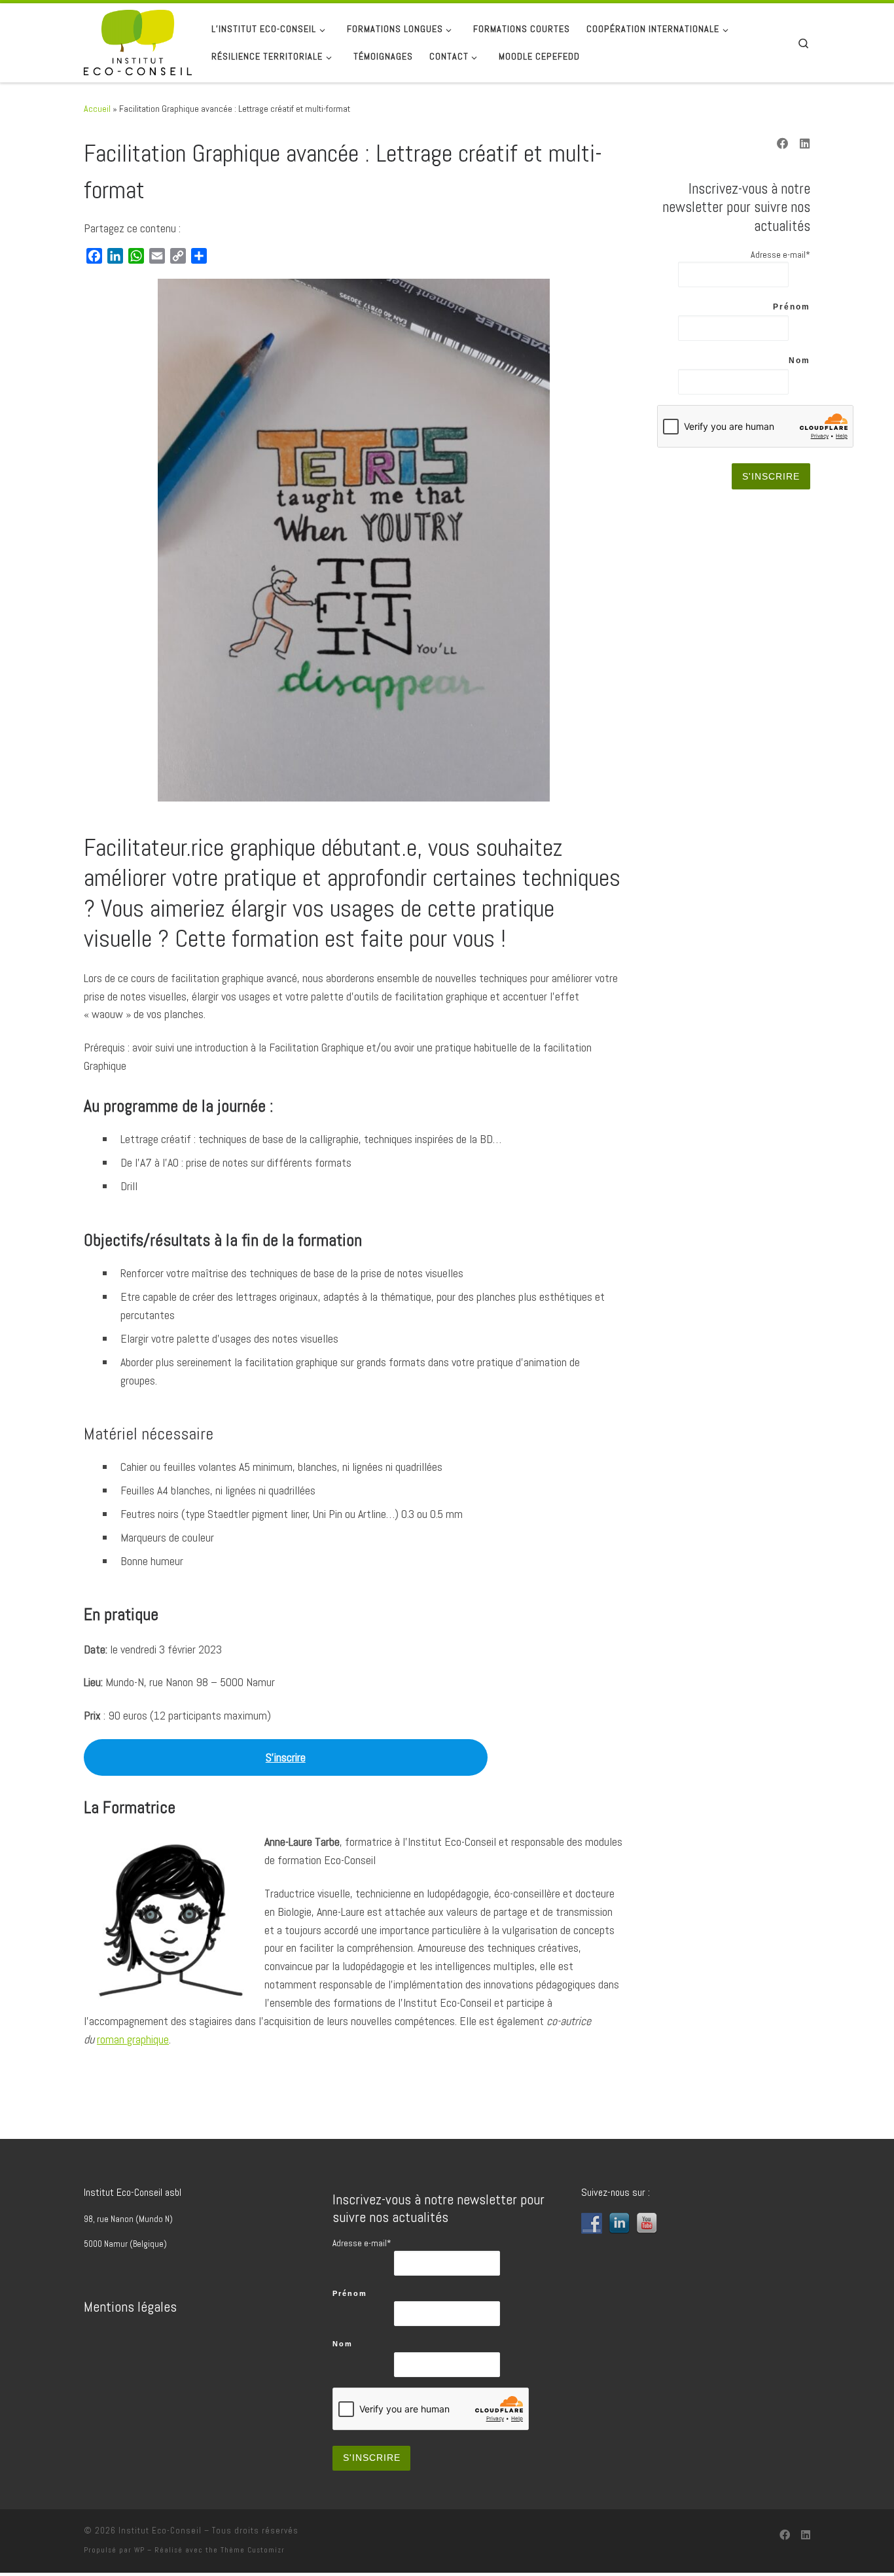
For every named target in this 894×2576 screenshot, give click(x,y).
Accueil (97, 109)
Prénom (792, 307)
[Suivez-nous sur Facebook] (783, 145)
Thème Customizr (253, 2550)
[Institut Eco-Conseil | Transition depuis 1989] (138, 41)
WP (139, 2550)
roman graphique (133, 2039)
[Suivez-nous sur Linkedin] (805, 145)
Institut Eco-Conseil (160, 2531)
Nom (799, 361)
